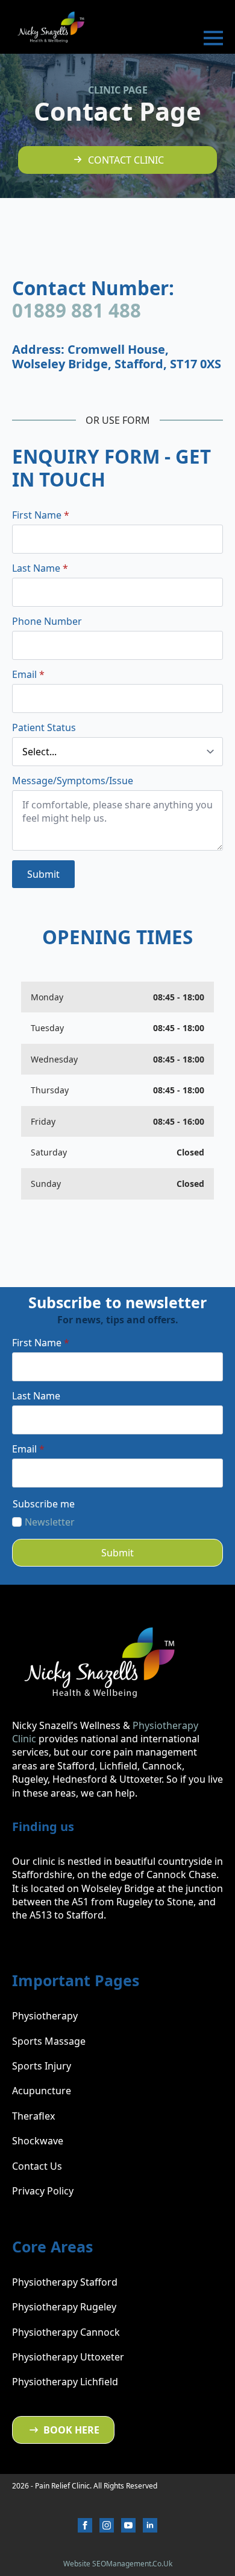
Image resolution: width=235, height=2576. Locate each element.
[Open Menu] (213, 38)
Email (28, 674)
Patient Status (44, 727)
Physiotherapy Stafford (65, 2282)
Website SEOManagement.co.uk (118, 2564)
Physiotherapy (45, 2016)
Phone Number (47, 621)
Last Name (40, 568)
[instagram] (107, 2525)
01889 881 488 (77, 310)
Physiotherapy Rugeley (64, 2307)
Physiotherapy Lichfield (65, 2382)
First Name (41, 515)
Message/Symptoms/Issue (73, 781)
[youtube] (128, 2525)
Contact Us (37, 2166)
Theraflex (33, 2116)
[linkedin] (150, 2525)
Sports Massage (49, 2041)
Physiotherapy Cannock (66, 2332)
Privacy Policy (43, 2191)
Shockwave (38, 2141)
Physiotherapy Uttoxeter (68, 2357)
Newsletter (50, 1522)
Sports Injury (42, 2066)
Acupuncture (42, 2091)
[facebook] (85, 2525)
